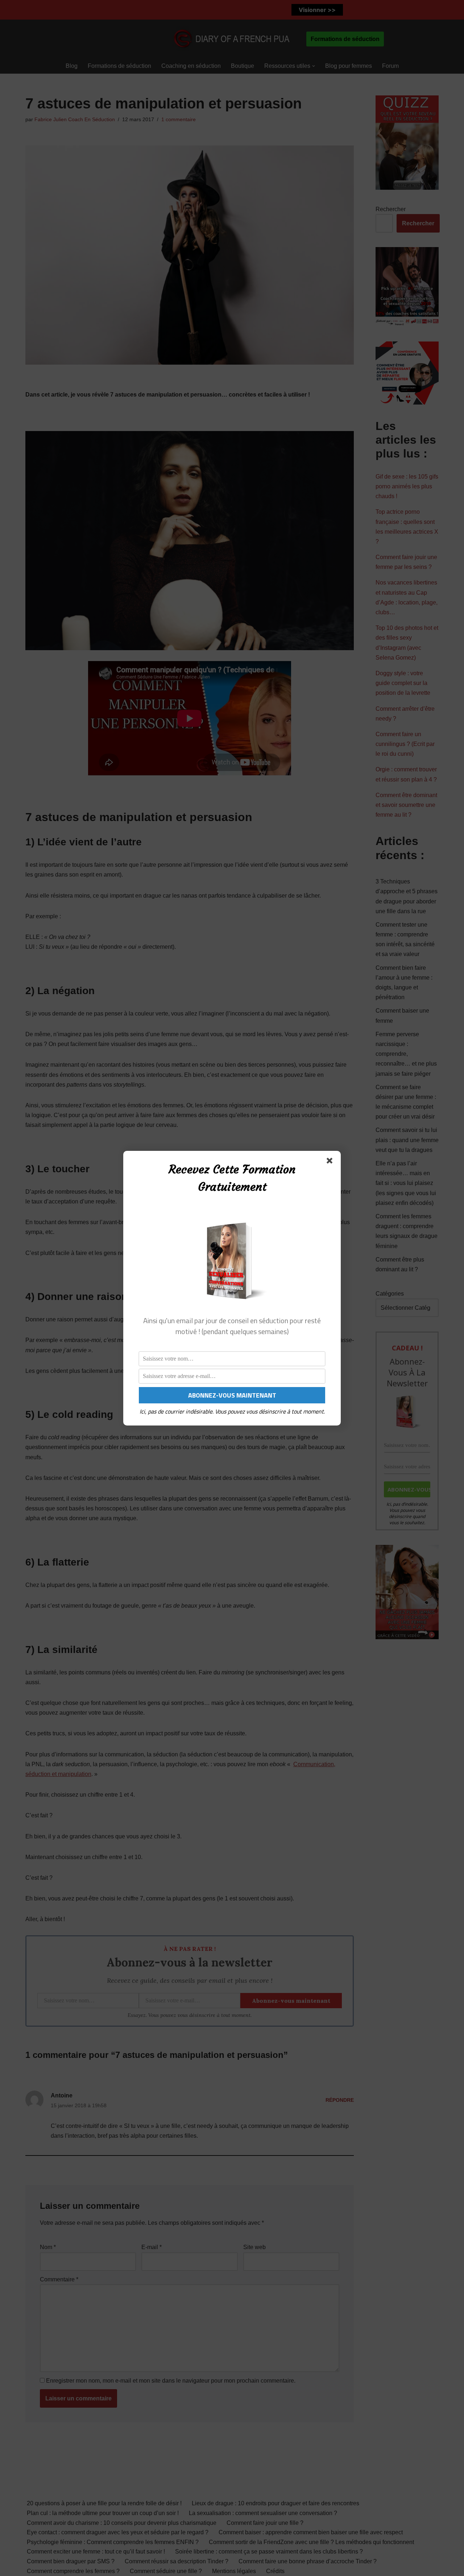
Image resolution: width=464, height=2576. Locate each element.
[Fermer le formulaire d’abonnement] (331, 1162)
